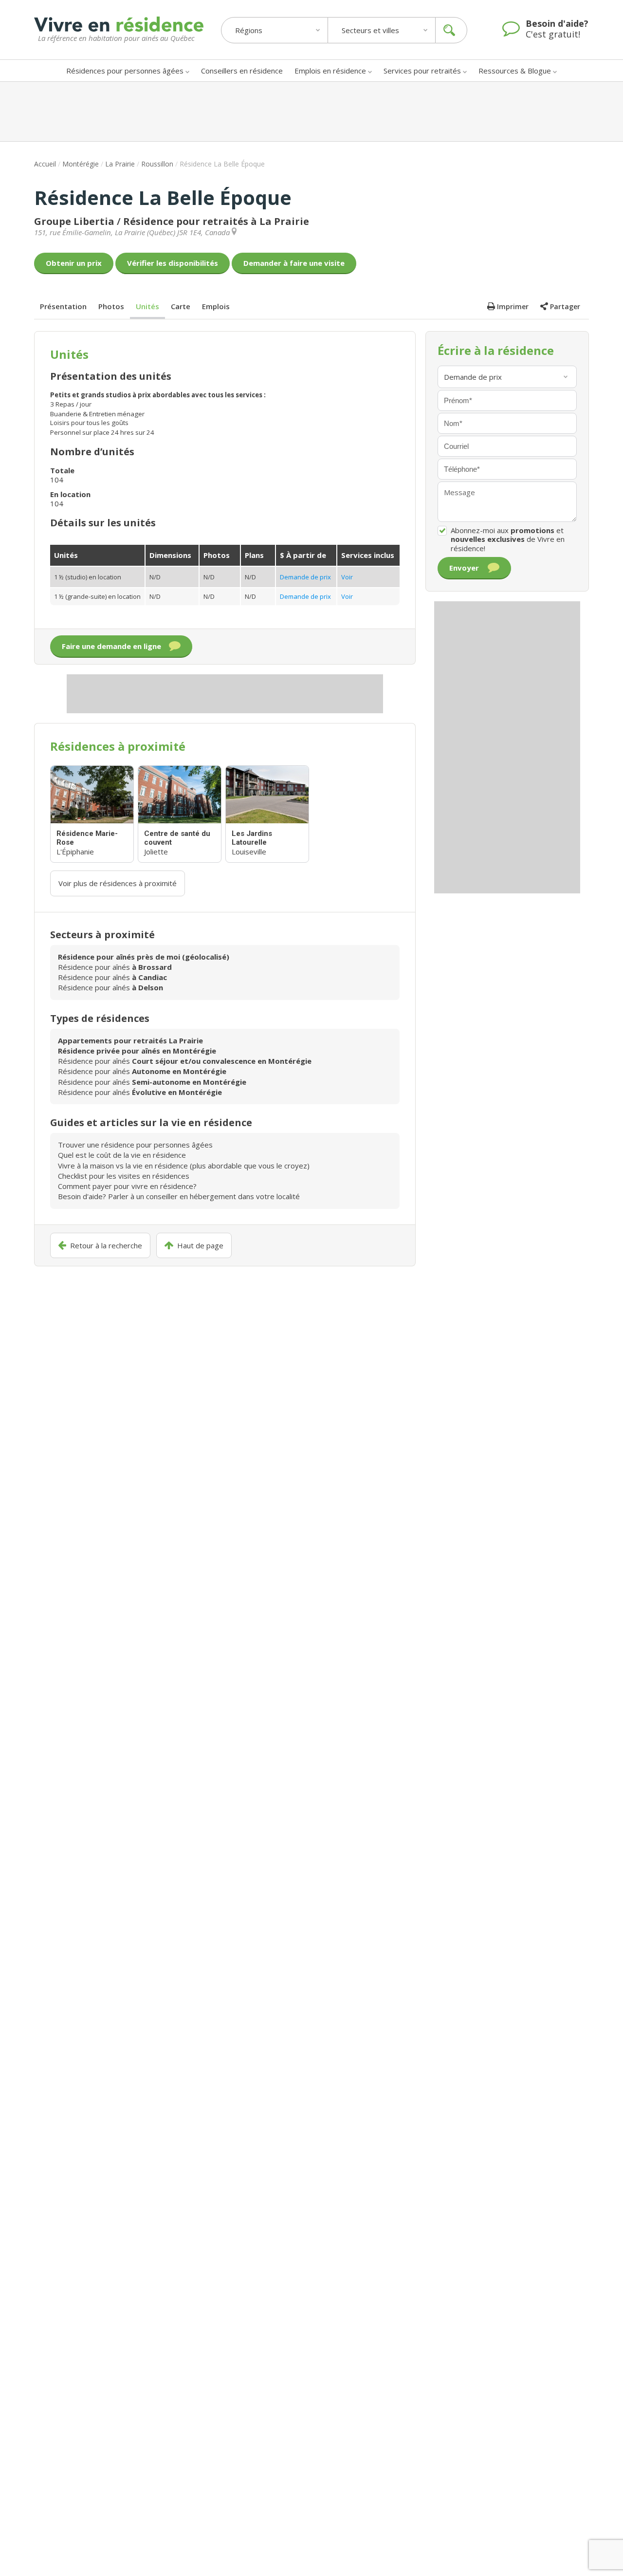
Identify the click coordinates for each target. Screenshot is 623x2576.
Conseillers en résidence (242, 71)
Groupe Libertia (74, 221)
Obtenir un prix (74, 263)
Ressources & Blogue (515, 71)
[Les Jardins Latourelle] (267, 814)
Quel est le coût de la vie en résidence (122, 1155)
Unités (147, 306)
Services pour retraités (422, 71)
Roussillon (157, 164)
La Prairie (120, 164)
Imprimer (513, 306)
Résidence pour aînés (115, 967)
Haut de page (200, 1246)
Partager (565, 306)
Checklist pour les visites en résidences (124, 1176)
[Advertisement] (311, 111)
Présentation (63, 306)
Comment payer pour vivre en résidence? (127, 1186)
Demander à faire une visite (294, 263)
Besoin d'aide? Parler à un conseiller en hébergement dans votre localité (179, 1196)
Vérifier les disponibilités (173, 263)
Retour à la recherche (106, 1246)
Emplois (216, 306)
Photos (111, 306)
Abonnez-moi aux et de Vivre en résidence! (508, 539)
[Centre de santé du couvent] (180, 814)
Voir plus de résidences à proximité (118, 883)
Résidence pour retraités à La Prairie (216, 221)
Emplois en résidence (330, 71)
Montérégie (81, 164)
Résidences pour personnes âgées (125, 71)
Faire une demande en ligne (111, 646)
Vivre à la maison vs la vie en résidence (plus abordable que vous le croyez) (184, 1166)
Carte (181, 306)
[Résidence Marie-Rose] (92, 814)
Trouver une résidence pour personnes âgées (135, 1145)
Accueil (45, 164)
